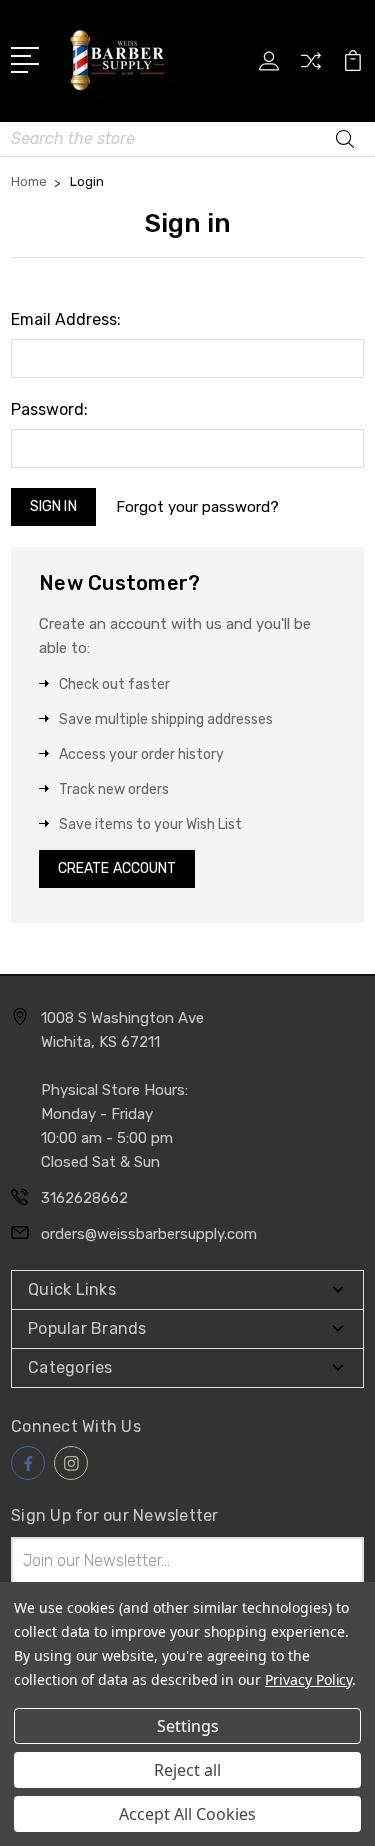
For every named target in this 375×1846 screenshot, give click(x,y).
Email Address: (66, 319)
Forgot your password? (197, 507)
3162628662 (84, 1198)
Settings (188, 1726)
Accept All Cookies (187, 1814)
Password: (49, 409)
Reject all (187, 1770)
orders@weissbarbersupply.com (149, 1234)
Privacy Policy (308, 1679)
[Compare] (311, 67)
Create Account (117, 868)
